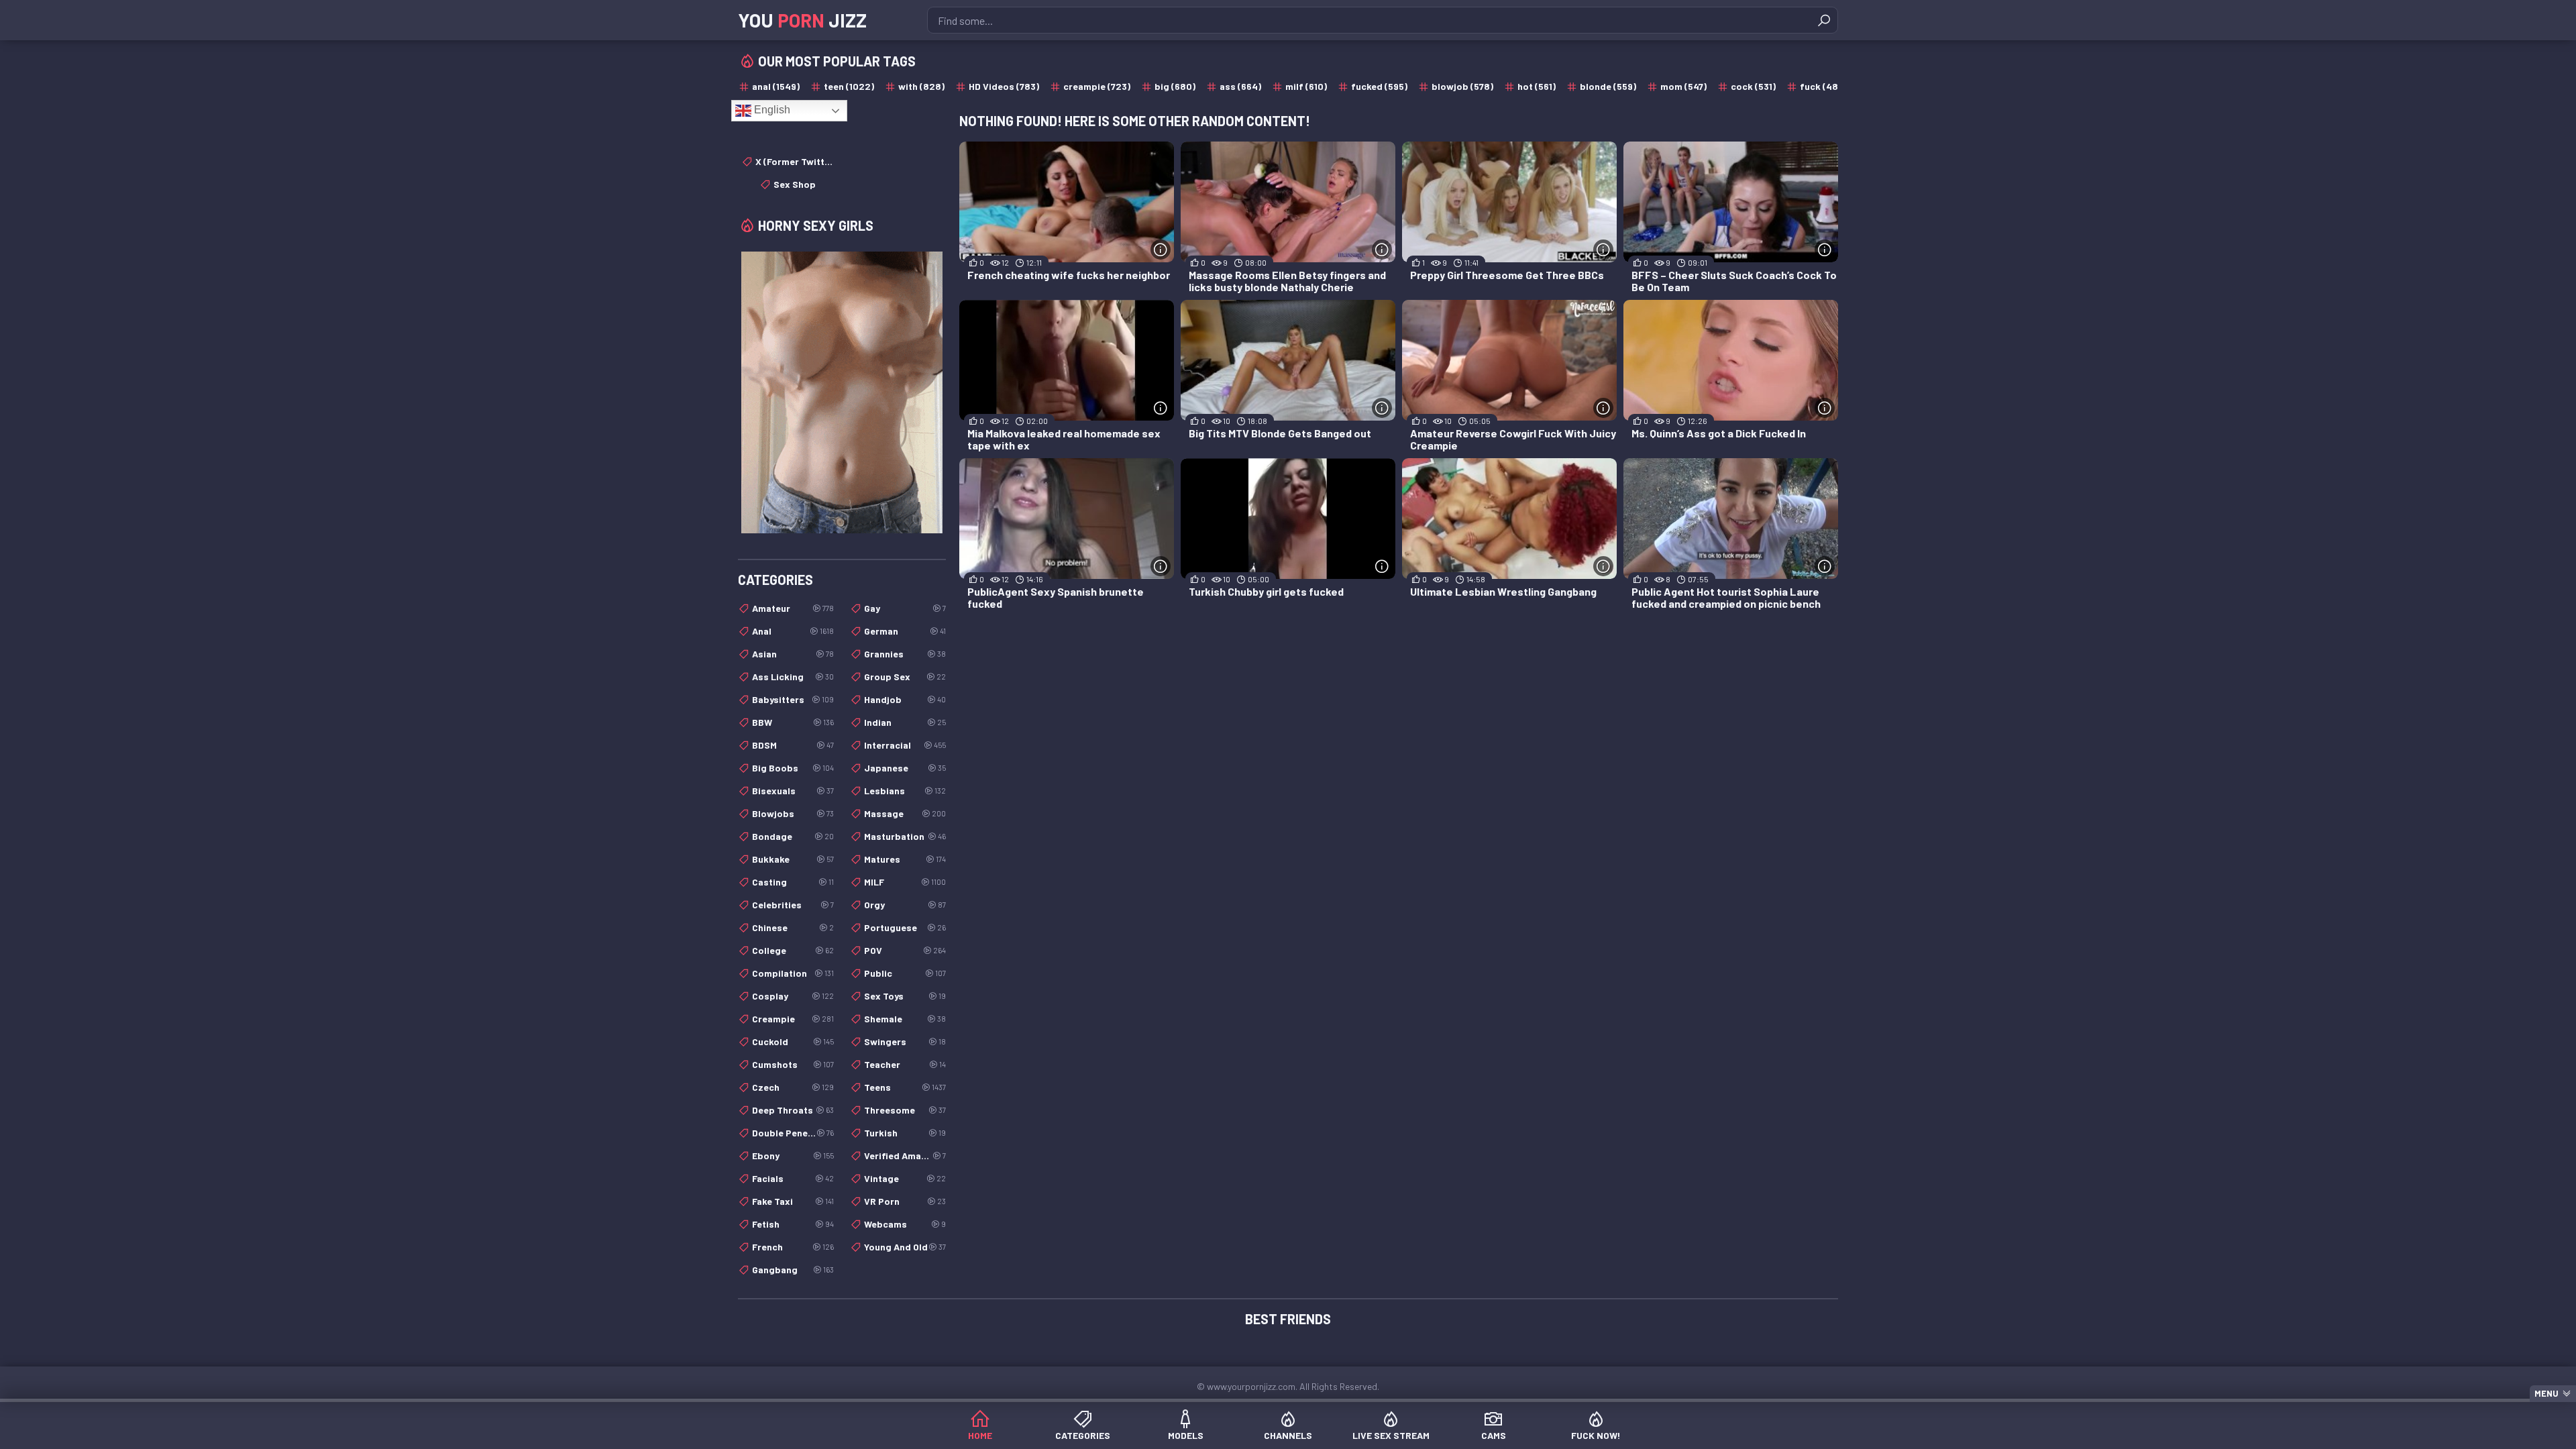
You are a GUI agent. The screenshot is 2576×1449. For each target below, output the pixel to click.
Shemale (905, 1019)
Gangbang (793, 1270)
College (793, 950)
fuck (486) (1823, 86)
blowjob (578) (1462, 86)
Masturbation (905, 836)
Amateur (793, 608)
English (771, 110)
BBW (793, 722)
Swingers (905, 1041)
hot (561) (1537, 86)
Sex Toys (905, 996)
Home (980, 1435)
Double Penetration (793, 1133)
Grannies (905, 654)
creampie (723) (1097, 86)
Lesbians (905, 791)
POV (905, 950)
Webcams (905, 1224)
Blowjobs (793, 813)
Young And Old (905, 1247)
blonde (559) (1608, 86)
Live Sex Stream (1391, 1435)
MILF (905, 882)
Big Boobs (793, 768)
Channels (1288, 1435)
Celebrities (793, 905)
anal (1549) (776, 86)
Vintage (905, 1178)
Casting (793, 882)
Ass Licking (793, 677)
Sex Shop (795, 184)
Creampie (793, 1019)
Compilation (793, 973)
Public (905, 973)
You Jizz (802, 20)
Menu (2546, 1393)
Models (1186, 1435)
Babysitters (793, 699)
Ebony (793, 1156)
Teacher (905, 1064)
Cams (1494, 1435)
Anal (793, 631)
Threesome (905, 1110)
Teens (905, 1087)
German (905, 631)
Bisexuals (793, 791)
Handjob (905, 699)
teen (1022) (849, 86)
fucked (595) (1379, 86)
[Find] (1824, 20)
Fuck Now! (1596, 1435)
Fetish (793, 1224)
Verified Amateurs (905, 1156)
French (793, 1247)
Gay (905, 608)
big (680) (1175, 86)
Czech (793, 1087)
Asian (793, 654)
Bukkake (793, 859)
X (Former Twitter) (795, 161)
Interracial (905, 745)
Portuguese (905, 927)
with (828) (921, 86)
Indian (905, 722)
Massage (905, 813)
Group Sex (905, 677)
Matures (905, 859)
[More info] (1161, 250)
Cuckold (793, 1041)
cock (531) (1753, 86)
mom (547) (1683, 86)
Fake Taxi (793, 1201)
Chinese (793, 927)
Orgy (905, 905)
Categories (1083, 1435)
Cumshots (793, 1064)
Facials (793, 1178)
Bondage (793, 836)
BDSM (793, 745)
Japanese (905, 768)
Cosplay (793, 996)
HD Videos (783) (1004, 86)
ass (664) (1240, 86)
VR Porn (905, 1201)
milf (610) (1306, 86)
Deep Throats (793, 1110)
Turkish (905, 1133)
